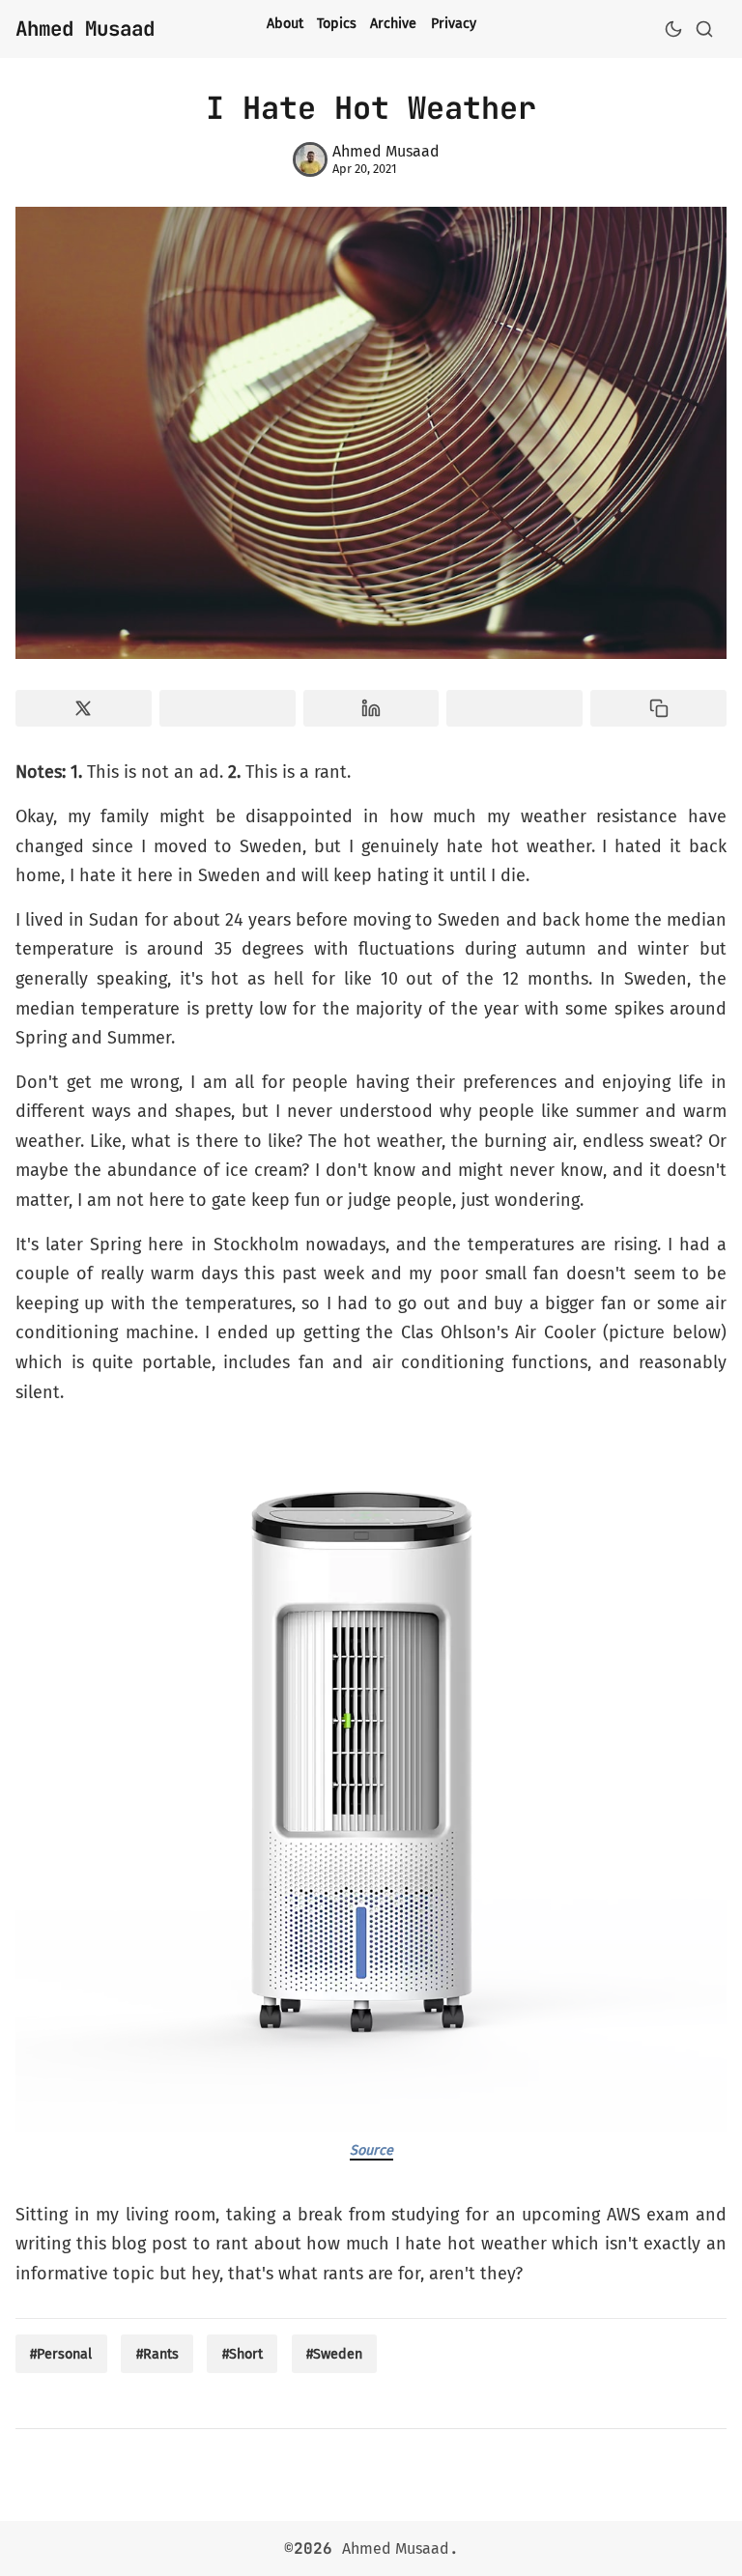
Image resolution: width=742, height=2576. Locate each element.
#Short (243, 2354)
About (285, 24)
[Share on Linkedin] (371, 708)
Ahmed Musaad (396, 2548)
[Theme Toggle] (673, 29)
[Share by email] (514, 708)
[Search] (704, 29)
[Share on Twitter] (84, 708)
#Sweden (334, 2354)
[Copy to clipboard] (658, 708)
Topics (337, 24)
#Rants (157, 2354)
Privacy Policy (474, 24)
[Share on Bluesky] (228, 708)
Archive (393, 24)
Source (371, 2150)
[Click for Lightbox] (371, 1777)
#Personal (61, 2354)
